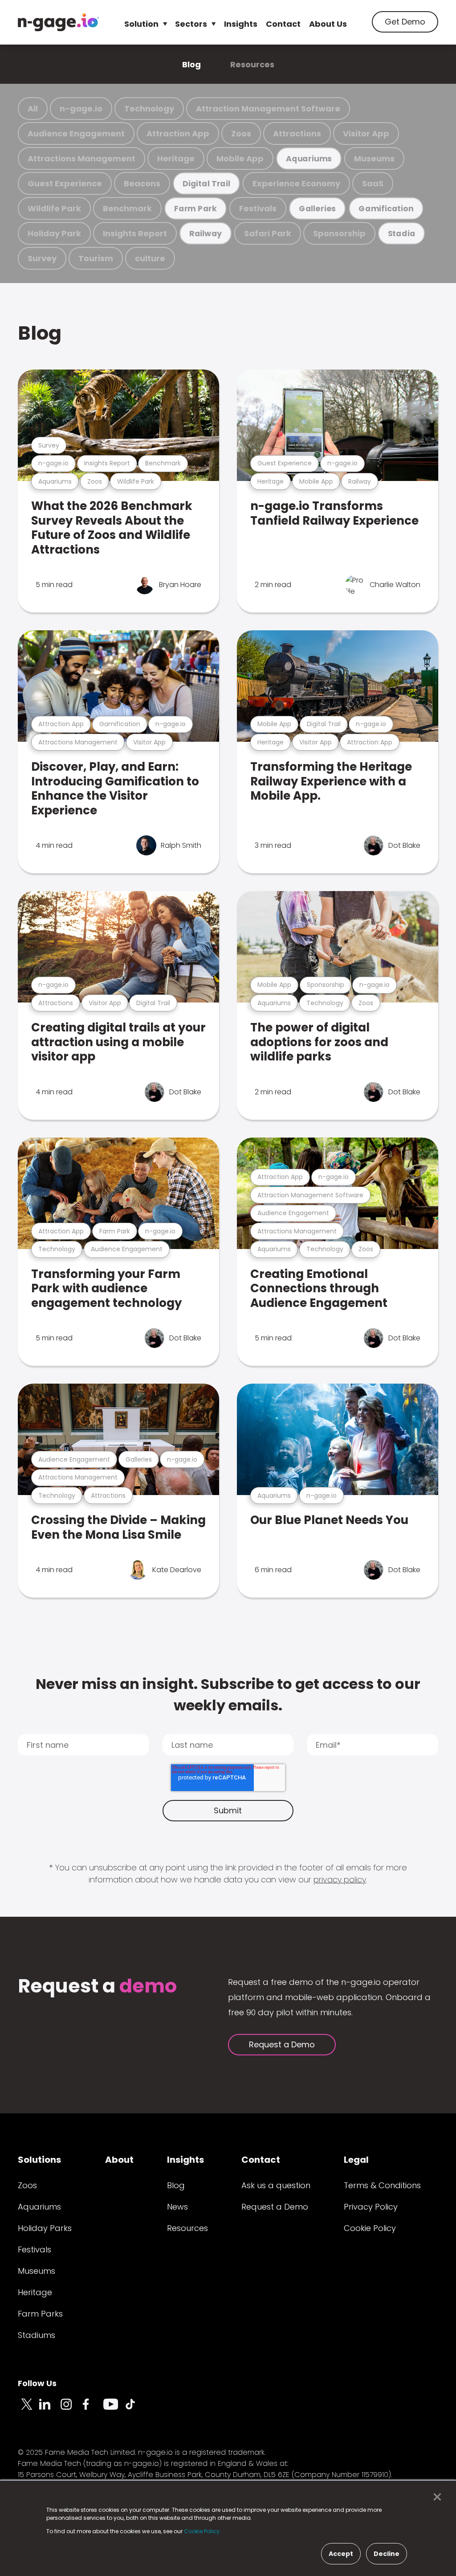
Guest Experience (65, 183)
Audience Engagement (76, 134)
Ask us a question (276, 2185)
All (33, 109)
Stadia (402, 233)
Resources (252, 64)
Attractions (297, 134)
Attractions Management (81, 158)
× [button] (435, 2497)
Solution (141, 24)
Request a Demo (282, 2044)
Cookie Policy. (202, 2531)
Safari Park (268, 233)
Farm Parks (40, 2314)
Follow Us (37, 2383)
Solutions (39, 2160)
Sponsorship (339, 233)
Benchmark (127, 208)
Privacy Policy (371, 2207)
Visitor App (366, 134)
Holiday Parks (45, 2228)
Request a (97, 1987)
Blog (191, 64)
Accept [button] (341, 2554)
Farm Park (195, 208)
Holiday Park (54, 233)
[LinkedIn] (50, 2409)
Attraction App (178, 134)
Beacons (142, 183)
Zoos (241, 134)
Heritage (176, 158)
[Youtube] (114, 2409)
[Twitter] (28, 2409)
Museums (374, 158)
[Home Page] (58, 22)
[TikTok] (135, 2409)
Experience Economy (296, 183)
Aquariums (309, 158)
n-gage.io (81, 109)
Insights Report (135, 233)
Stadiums (37, 2335)
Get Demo (405, 22)
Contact (283, 24)
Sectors (191, 24)
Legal (356, 2160)
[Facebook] (93, 2409)
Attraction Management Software (268, 109)
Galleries (317, 208)
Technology (149, 109)
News (177, 2207)
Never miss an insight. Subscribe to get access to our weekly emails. (228, 1695)
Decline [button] (387, 2554)
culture (150, 258)
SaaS (373, 183)
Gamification (386, 208)
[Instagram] (71, 2409)
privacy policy (340, 1880)
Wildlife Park (54, 208)
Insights (241, 24)
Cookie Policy (370, 2228)
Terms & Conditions (382, 2185)
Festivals (258, 208)
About (119, 2160)
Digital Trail (206, 183)
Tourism (96, 258)
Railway (206, 233)
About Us (328, 24)
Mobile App (240, 158)
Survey (42, 258)
